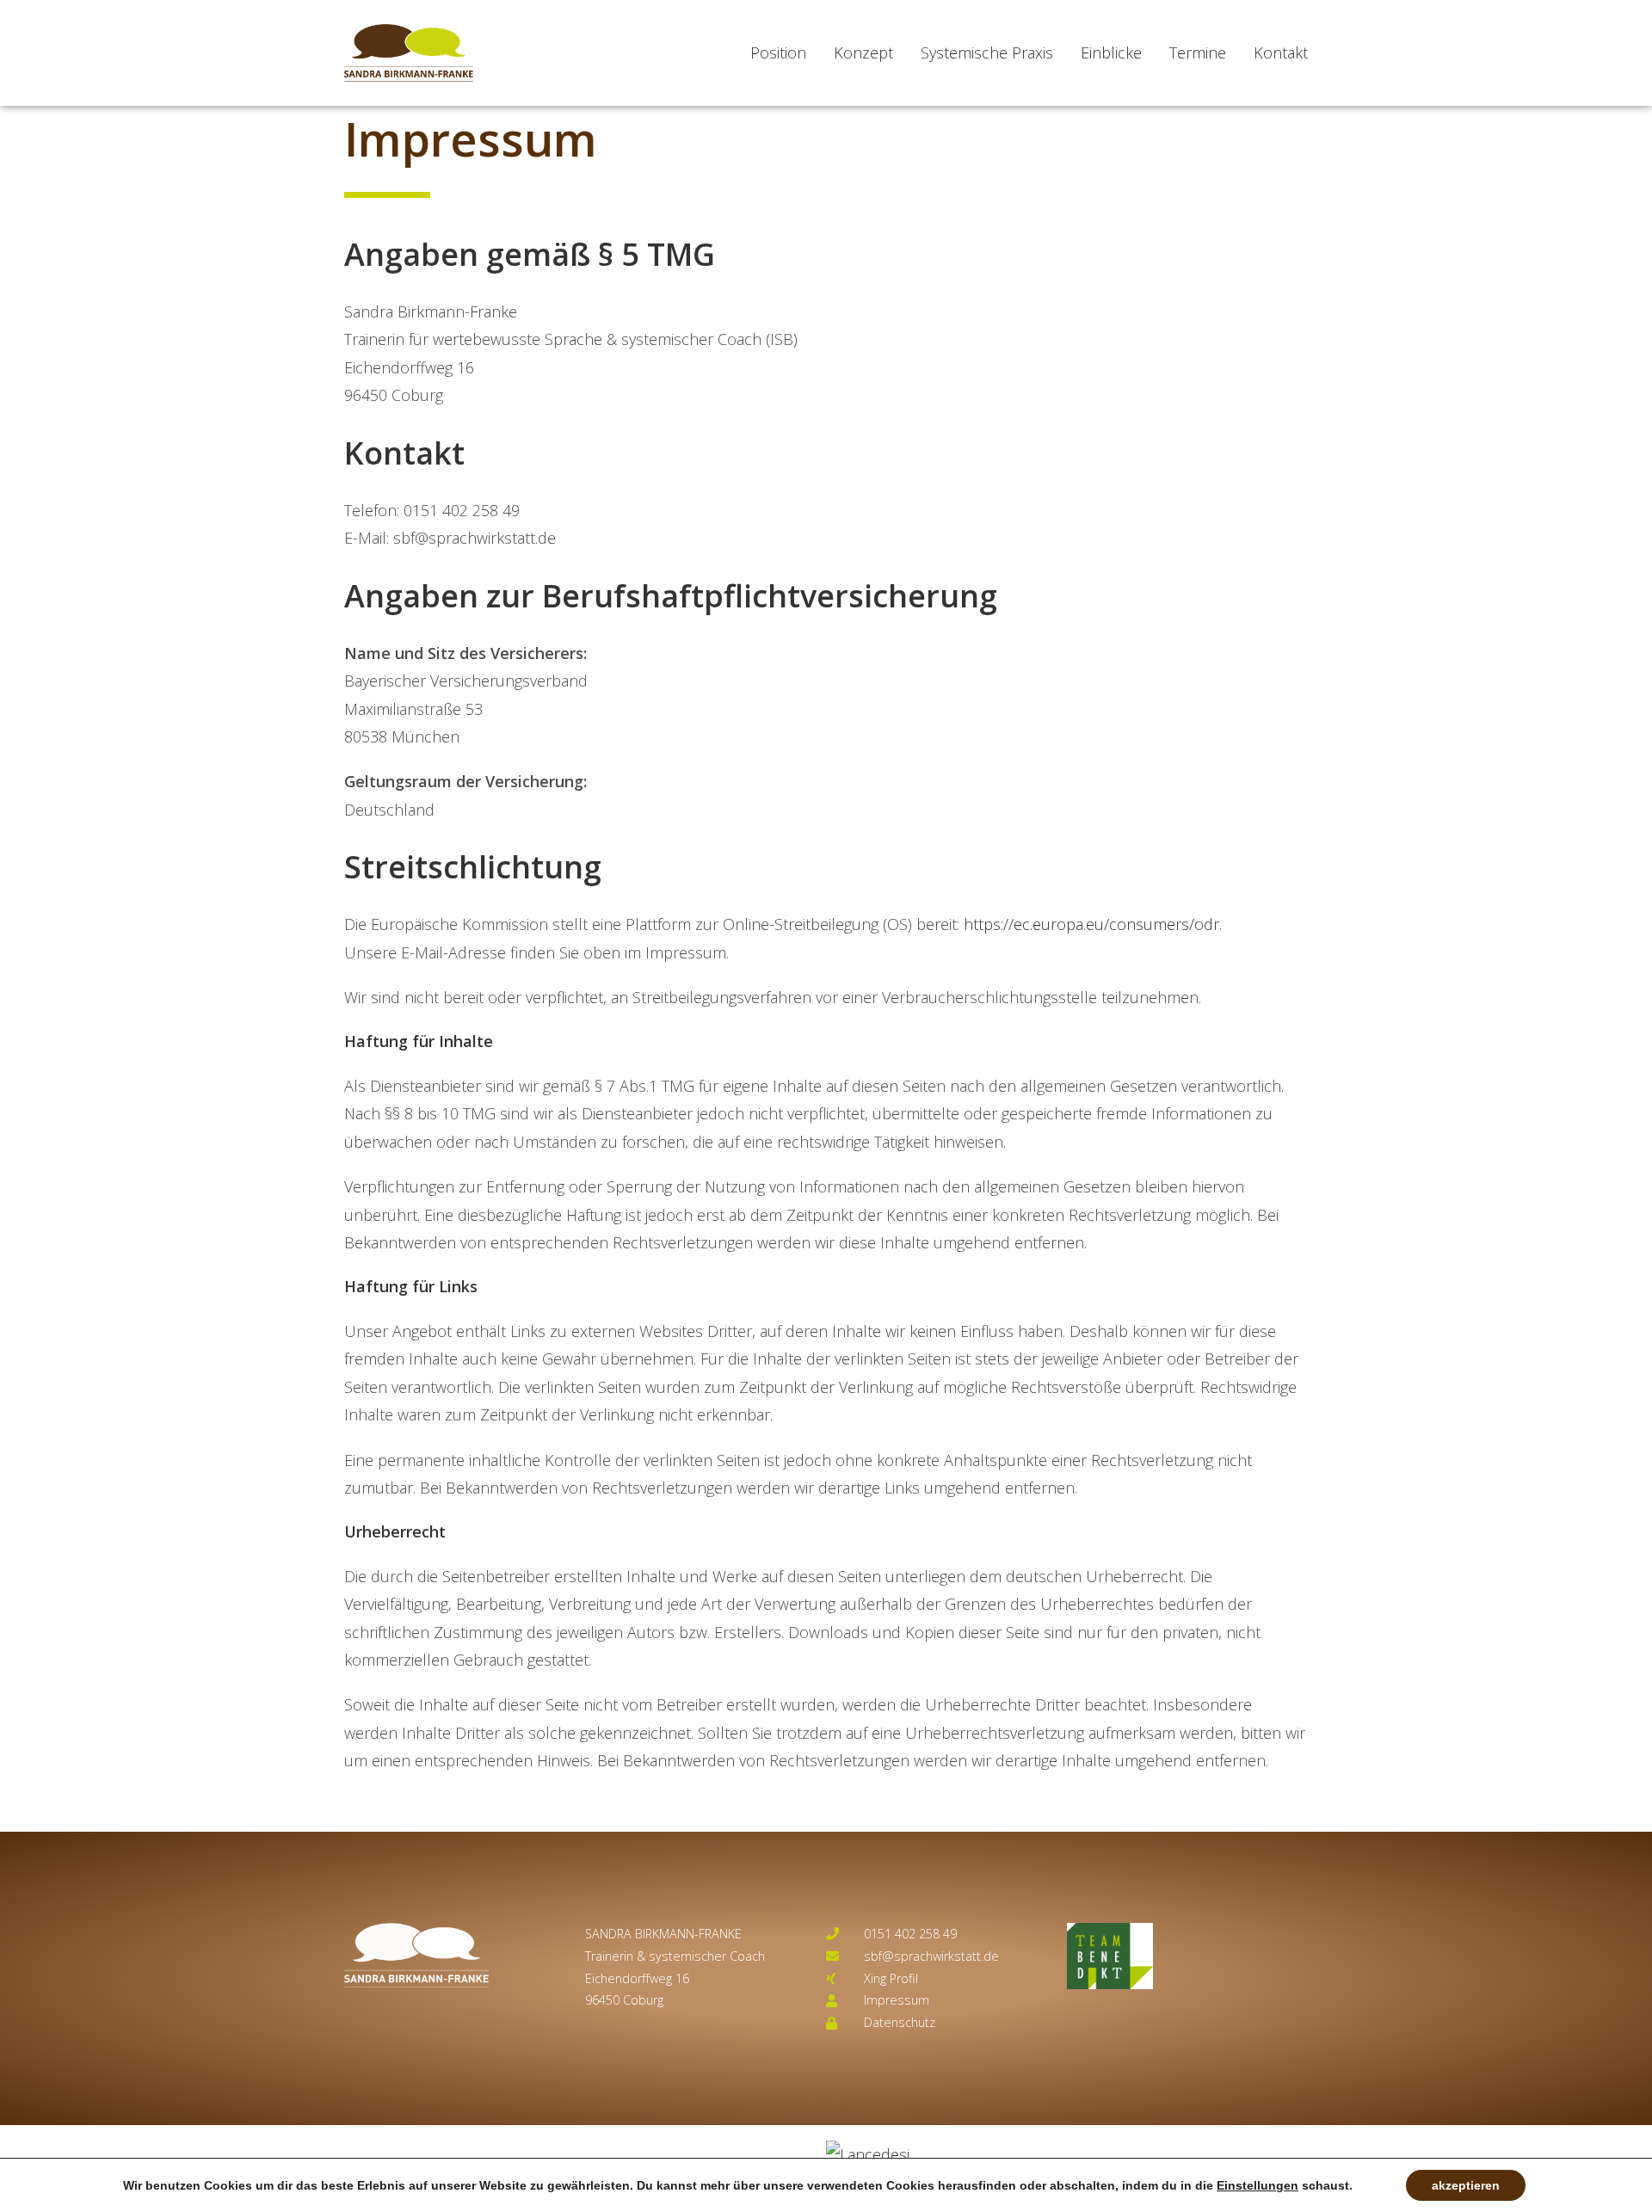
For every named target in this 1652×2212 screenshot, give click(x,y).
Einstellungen (1257, 2185)
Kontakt (1281, 52)
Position (778, 52)
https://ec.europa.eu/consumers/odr (1091, 924)
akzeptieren (1466, 2185)
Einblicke (1111, 52)
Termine (1198, 52)
